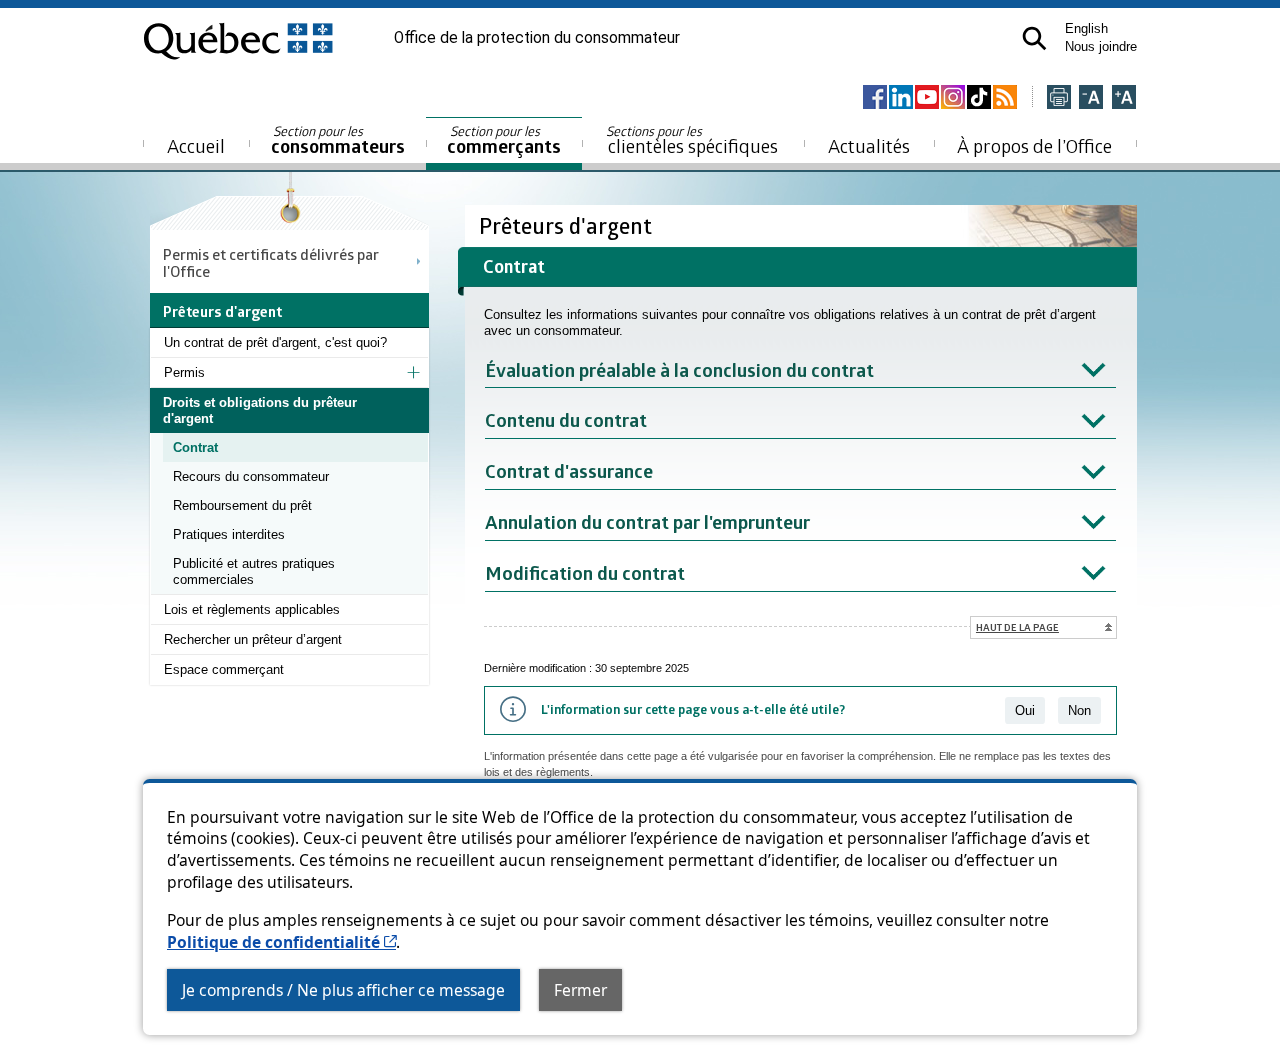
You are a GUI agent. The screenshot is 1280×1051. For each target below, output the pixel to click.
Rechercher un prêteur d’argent (253, 639)
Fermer (580, 990)
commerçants (504, 140)
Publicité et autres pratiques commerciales (254, 571)
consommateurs (338, 140)
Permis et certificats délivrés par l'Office (271, 262)
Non (1079, 710)
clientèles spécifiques (692, 140)
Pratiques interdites (229, 534)
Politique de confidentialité (281, 942)
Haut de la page (1017, 627)
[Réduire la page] (1091, 98)
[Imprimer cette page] (1059, 98)
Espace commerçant (224, 669)
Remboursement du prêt (242, 505)
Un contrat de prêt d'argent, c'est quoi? (275, 342)
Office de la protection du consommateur (537, 38)
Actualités (869, 145)
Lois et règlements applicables (252, 609)
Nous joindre (1101, 46)
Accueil (196, 145)
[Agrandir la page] (1124, 98)
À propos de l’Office (1034, 145)
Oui (1025, 710)
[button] (1034, 38)
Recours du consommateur (251, 476)
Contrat (195, 447)
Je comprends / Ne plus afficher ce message (343, 990)
